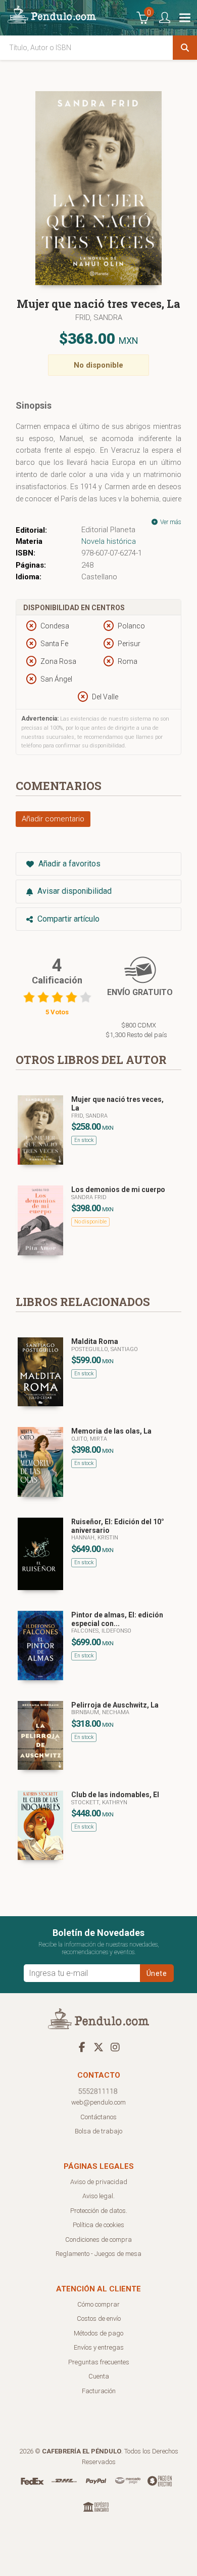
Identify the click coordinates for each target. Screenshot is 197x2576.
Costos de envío (99, 2319)
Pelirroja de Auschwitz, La (115, 1705)
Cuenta (99, 2376)
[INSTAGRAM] (115, 2047)
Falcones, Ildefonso (101, 1631)
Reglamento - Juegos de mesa (98, 2254)
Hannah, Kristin (95, 1538)
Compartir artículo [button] (67, 919)
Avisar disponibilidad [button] (73, 891)
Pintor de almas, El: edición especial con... (117, 1619)
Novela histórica (109, 541)
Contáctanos (98, 2117)
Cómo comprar (98, 2304)
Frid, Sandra (99, 318)
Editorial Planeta (108, 530)
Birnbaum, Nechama (100, 1712)
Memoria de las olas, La (111, 1431)
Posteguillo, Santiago (105, 1349)
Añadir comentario (53, 819)
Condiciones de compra (98, 2240)
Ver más (170, 522)
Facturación (99, 2391)
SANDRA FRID (89, 1197)
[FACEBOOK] (82, 2047)
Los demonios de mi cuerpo (118, 1190)
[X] (98, 2047)
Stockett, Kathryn (99, 1802)
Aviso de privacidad (99, 2182)
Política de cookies (98, 2225)
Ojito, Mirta (89, 1439)
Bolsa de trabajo (98, 2131)
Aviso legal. (98, 2196)
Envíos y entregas (99, 2347)
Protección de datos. (99, 2211)
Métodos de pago (98, 2333)
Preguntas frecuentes (99, 2362)
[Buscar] (185, 48)
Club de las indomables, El (115, 1795)
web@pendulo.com (98, 2102)
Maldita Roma (95, 1341)
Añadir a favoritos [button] (68, 864)
